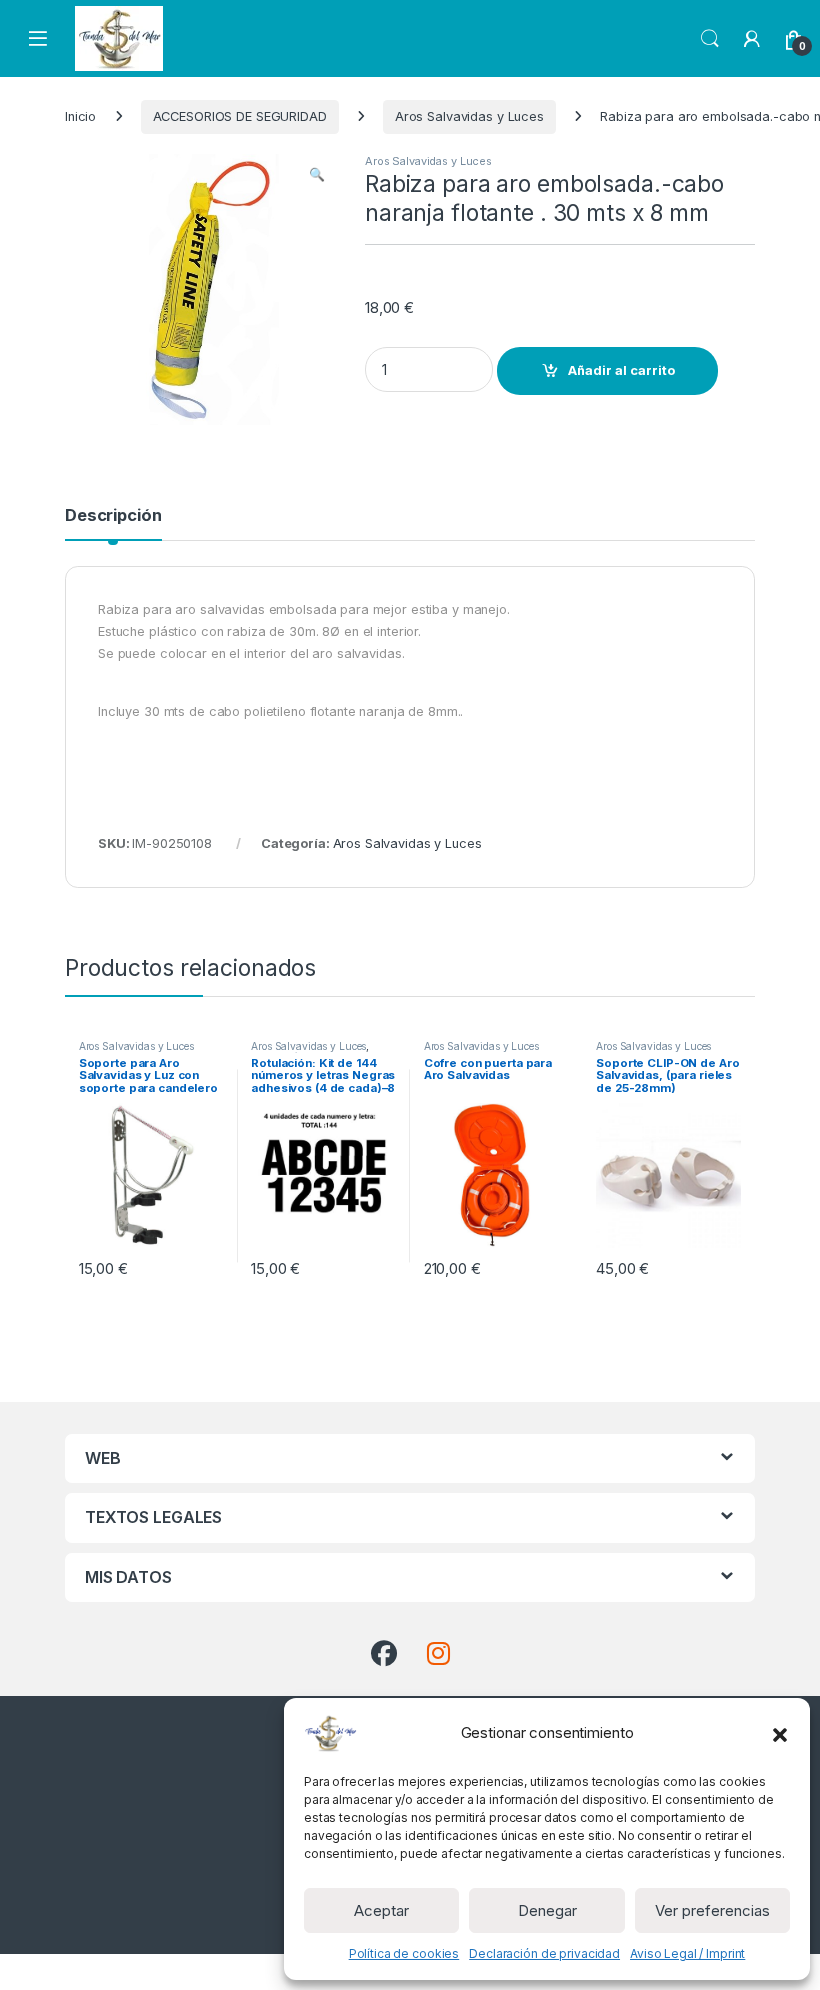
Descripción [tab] (113, 516)
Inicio (80, 116)
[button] (780, 1733)
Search (710, 39)
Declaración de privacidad (544, 1953)
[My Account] (752, 39)
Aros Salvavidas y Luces (469, 116)
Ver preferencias (712, 1910)
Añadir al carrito (621, 370)
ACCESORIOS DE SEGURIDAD (240, 116)
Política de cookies (404, 1953)
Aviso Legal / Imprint (687, 1953)
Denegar (547, 1910)
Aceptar (381, 1910)
